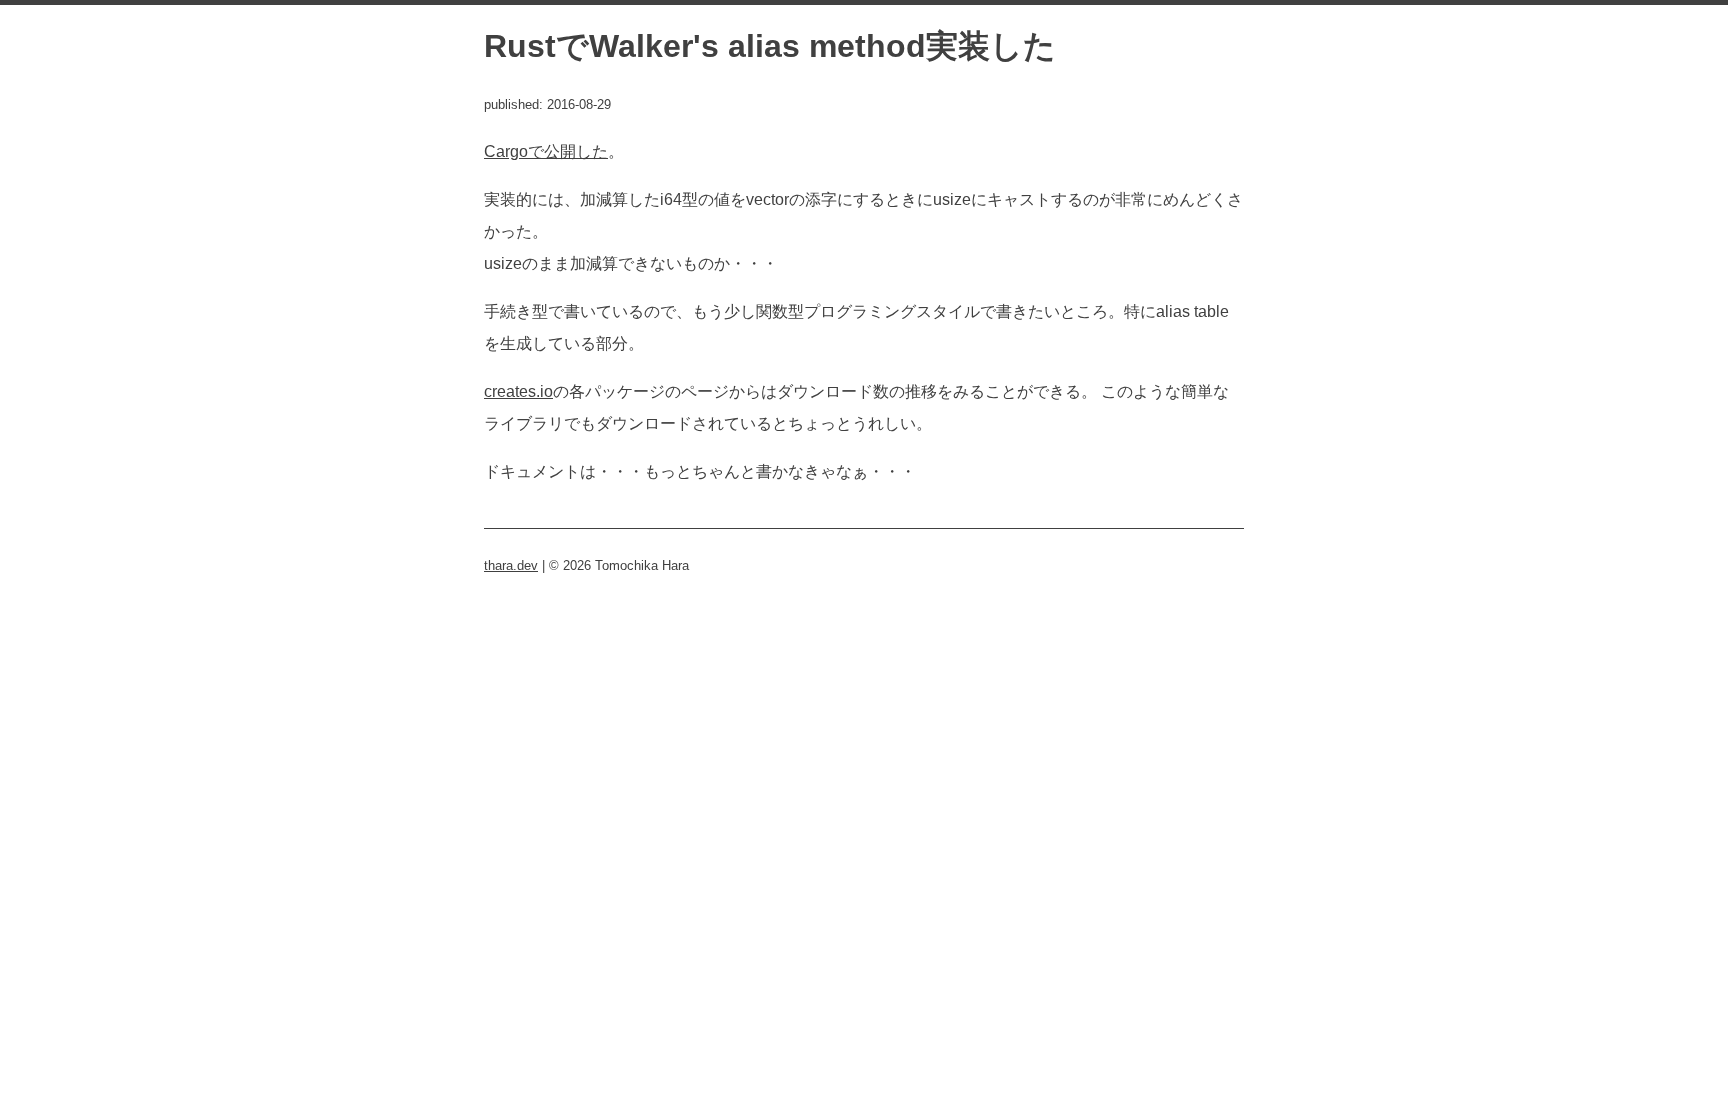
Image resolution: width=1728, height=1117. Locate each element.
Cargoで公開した (546, 151)
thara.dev (511, 565)
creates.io (518, 391)
